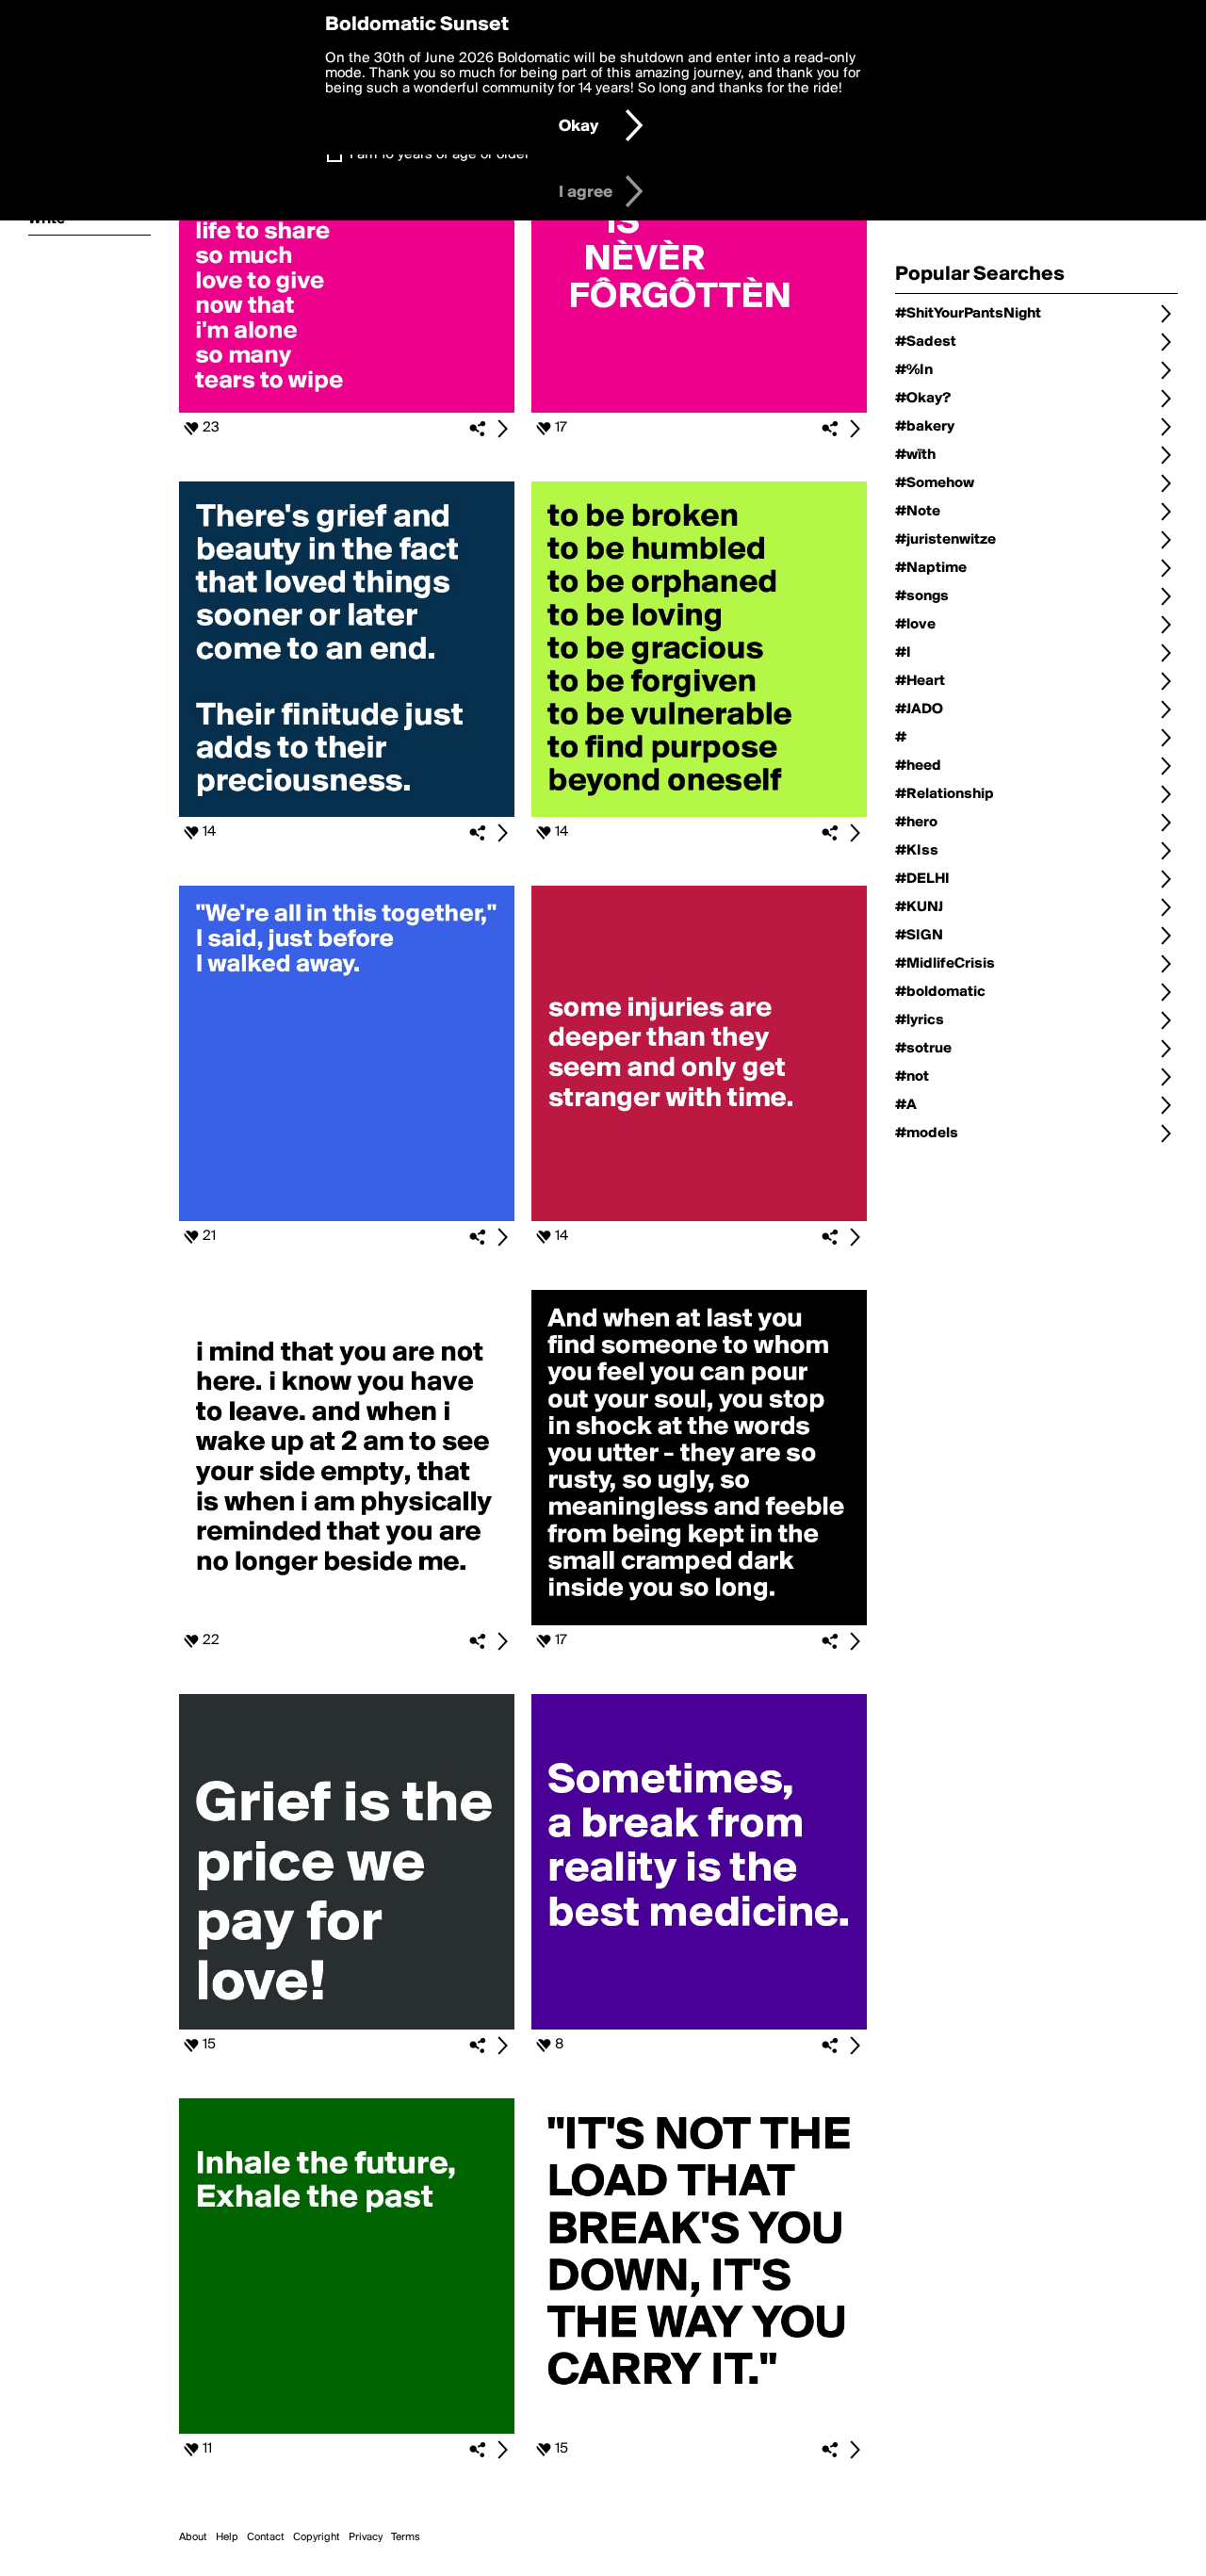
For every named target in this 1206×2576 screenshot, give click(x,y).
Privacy (366, 2537)
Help (227, 2537)
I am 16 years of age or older (440, 155)
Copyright (317, 2537)
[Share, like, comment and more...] (347, 409)
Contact (266, 2537)
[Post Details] (502, 429)
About (193, 2537)
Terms (406, 2537)
